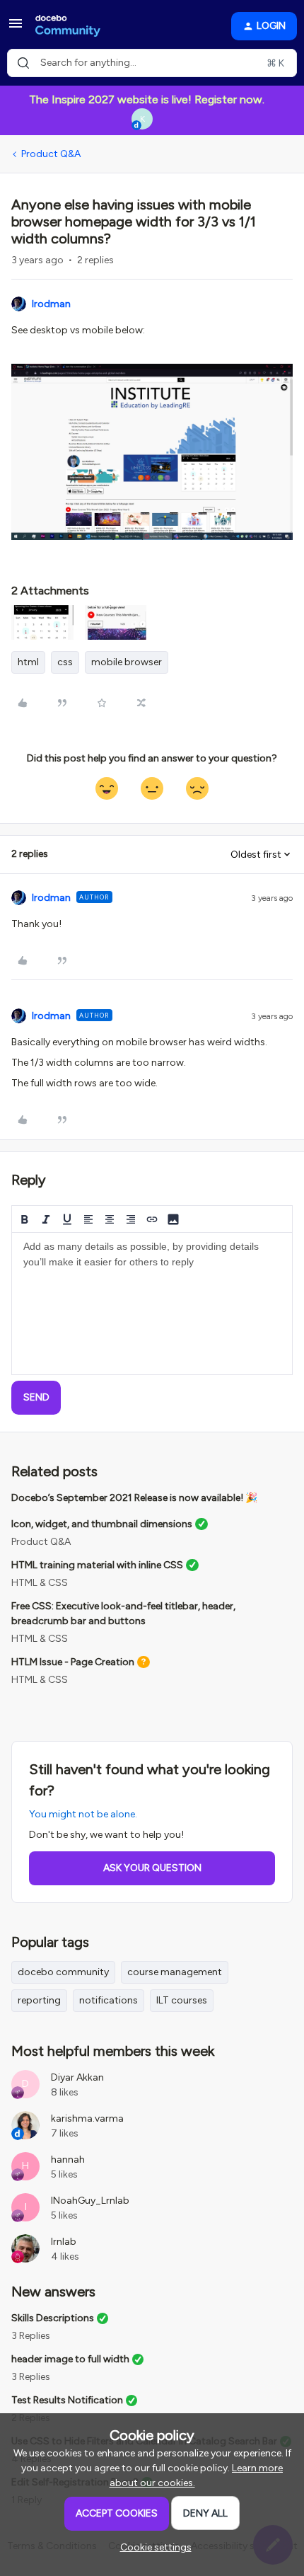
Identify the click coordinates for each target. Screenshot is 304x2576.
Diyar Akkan (77, 2077)
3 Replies (31, 2336)
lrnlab (64, 2242)
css (65, 662)
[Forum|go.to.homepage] (68, 26)
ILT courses (182, 2000)
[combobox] (152, 63)
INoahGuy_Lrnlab (90, 2201)
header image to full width (70, 2359)
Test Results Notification (67, 2400)
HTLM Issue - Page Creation (73, 1662)
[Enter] (23, 63)
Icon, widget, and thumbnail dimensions (102, 1524)
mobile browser (127, 662)
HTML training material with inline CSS (97, 1565)
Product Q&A (51, 154)
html (28, 662)
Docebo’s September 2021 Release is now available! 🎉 (134, 1498)
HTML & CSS (40, 1583)
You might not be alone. (83, 1814)
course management (175, 1972)
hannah (68, 2160)
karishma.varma (87, 2118)
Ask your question (152, 1868)
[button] (16, 29)
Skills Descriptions (53, 2318)
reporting (39, 2000)
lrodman (51, 304)
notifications (109, 2000)
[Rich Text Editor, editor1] (152, 1304)
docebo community (63, 1972)
